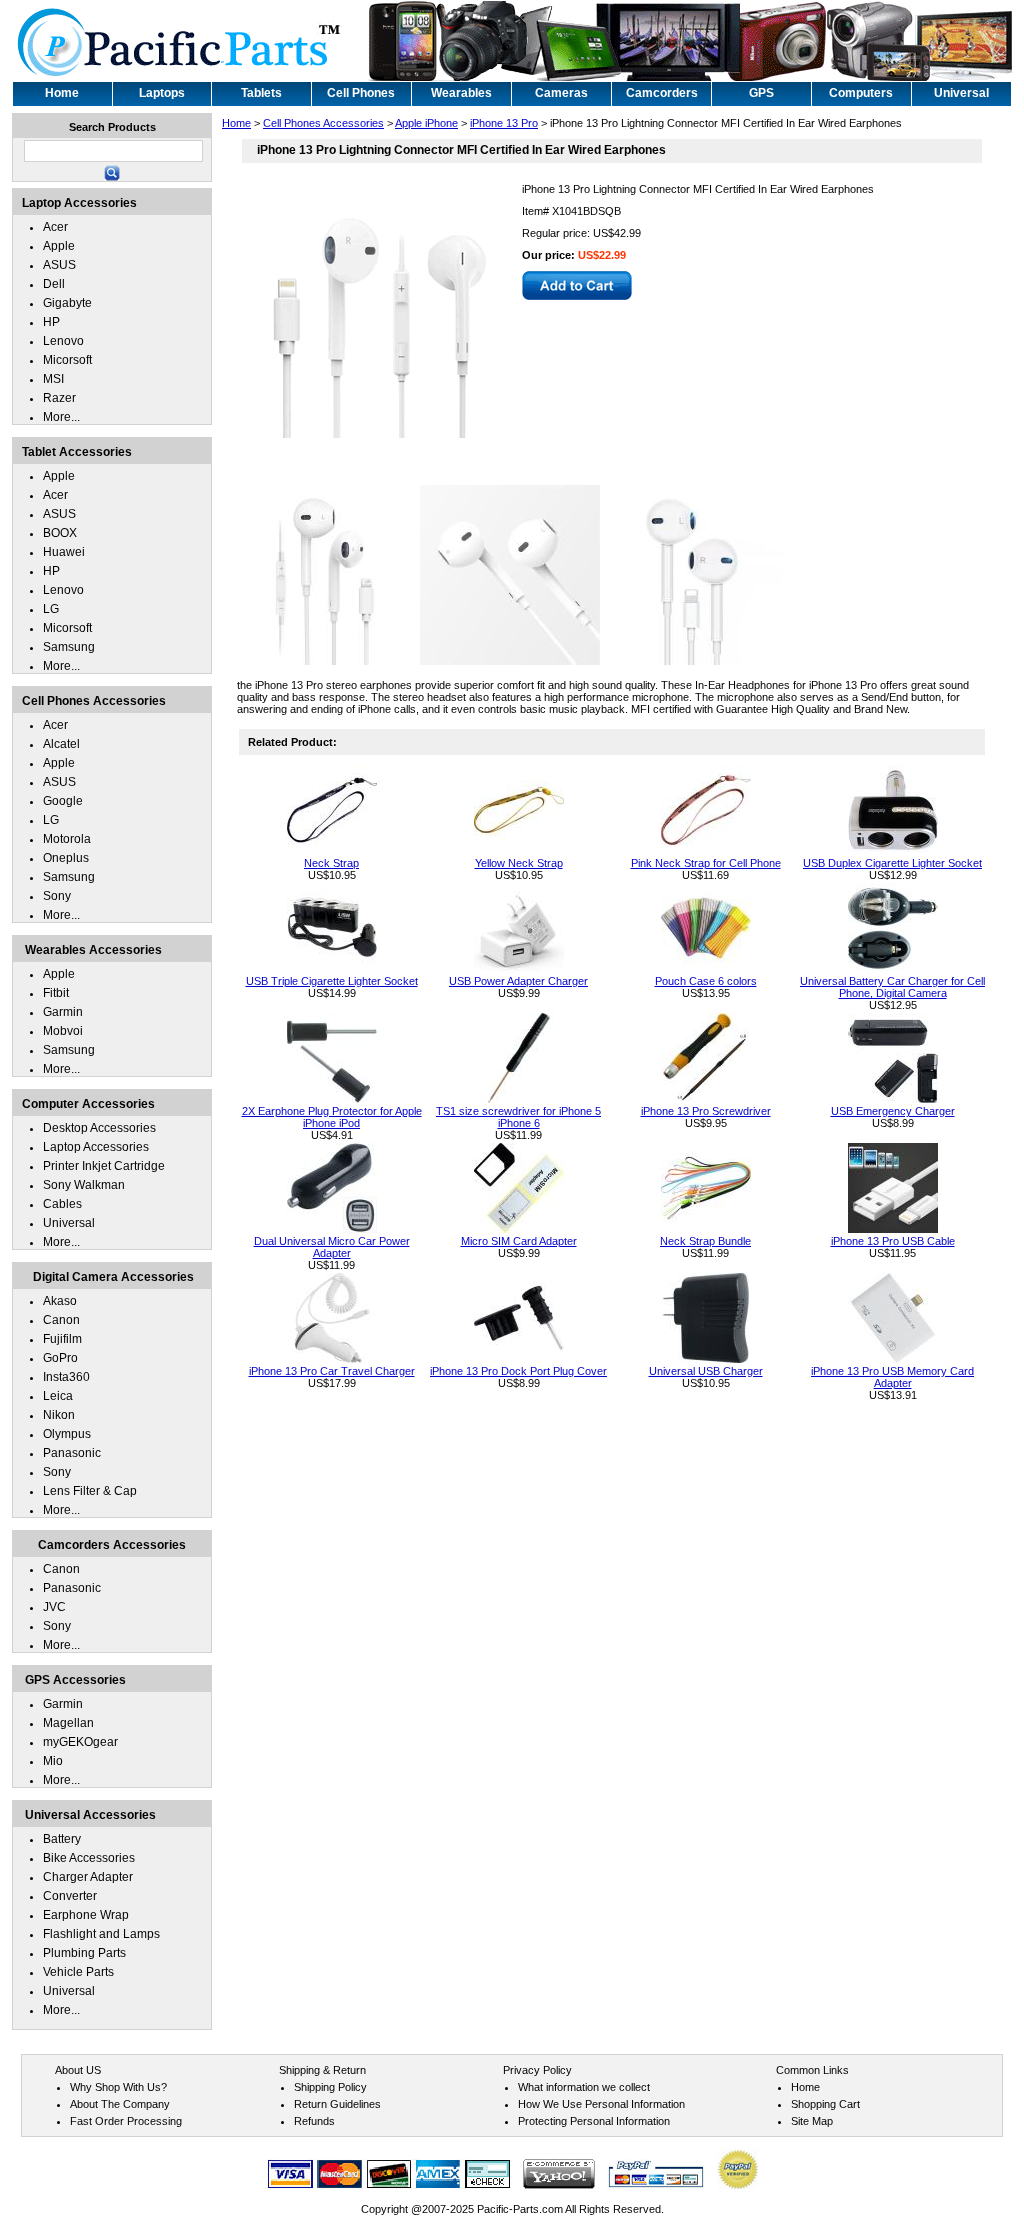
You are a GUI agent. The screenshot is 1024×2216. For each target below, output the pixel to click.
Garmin (63, 1012)
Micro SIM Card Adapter (519, 1241)
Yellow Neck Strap (519, 863)
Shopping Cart (825, 2104)
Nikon (59, 1415)
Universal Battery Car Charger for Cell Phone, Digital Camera (892, 987)
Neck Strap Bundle (705, 1241)
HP (51, 322)
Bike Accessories (89, 1858)
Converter (70, 1896)
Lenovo (63, 341)
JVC (54, 1607)
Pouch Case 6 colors (706, 981)
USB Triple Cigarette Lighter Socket (332, 981)
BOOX (60, 533)
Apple (59, 246)
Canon (61, 1320)
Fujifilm (62, 1339)
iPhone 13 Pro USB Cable (893, 1241)
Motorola (67, 839)
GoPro (60, 1358)
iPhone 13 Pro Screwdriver (706, 1111)
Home (236, 123)
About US (78, 2070)
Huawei (64, 552)
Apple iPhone (426, 123)
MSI (53, 379)
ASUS (59, 265)
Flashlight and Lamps (101, 1934)
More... (61, 417)
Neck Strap (331, 863)
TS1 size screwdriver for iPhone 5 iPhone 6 (518, 1117)
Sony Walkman (84, 1185)
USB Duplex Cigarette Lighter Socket (892, 863)
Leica (58, 1396)
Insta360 (66, 1377)
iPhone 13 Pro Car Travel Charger (332, 1371)
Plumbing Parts (84, 1953)
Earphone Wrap (86, 1915)
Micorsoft (67, 360)
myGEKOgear (80, 1742)
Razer (59, 398)
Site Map (812, 2121)
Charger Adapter (88, 1877)
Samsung (69, 647)
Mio (53, 1761)
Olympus (67, 1434)
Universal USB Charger (706, 1371)
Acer (55, 227)
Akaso (60, 1301)
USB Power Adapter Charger (518, 981)
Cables (62, 1204)
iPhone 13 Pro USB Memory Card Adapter (892, 1377)
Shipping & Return (322, 2070)
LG (51, 609)
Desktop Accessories (99, 1128)
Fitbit (56, 993)
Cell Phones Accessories (323, 123)
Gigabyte (67, 303)
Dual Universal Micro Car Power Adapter (332, 1247)
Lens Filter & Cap (90, 1491)
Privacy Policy (537, 2070)
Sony (57, 896)
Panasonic (72, 1453)
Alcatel (61, 744)
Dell (54, 284)
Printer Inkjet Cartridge (104, 1166)
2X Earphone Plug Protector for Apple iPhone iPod (332, 1117)
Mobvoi (63, 1031)
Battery (62, 1839)
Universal (69, 1223)
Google (63, 801)
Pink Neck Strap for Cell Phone (706, 863)
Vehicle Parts (78, 1972)
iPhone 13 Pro (504, 123)
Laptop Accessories (96, 1147)
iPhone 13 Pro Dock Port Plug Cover (518, 1371)
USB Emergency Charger (893, 1111)
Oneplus (66, 858)
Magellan (68, 1723)
